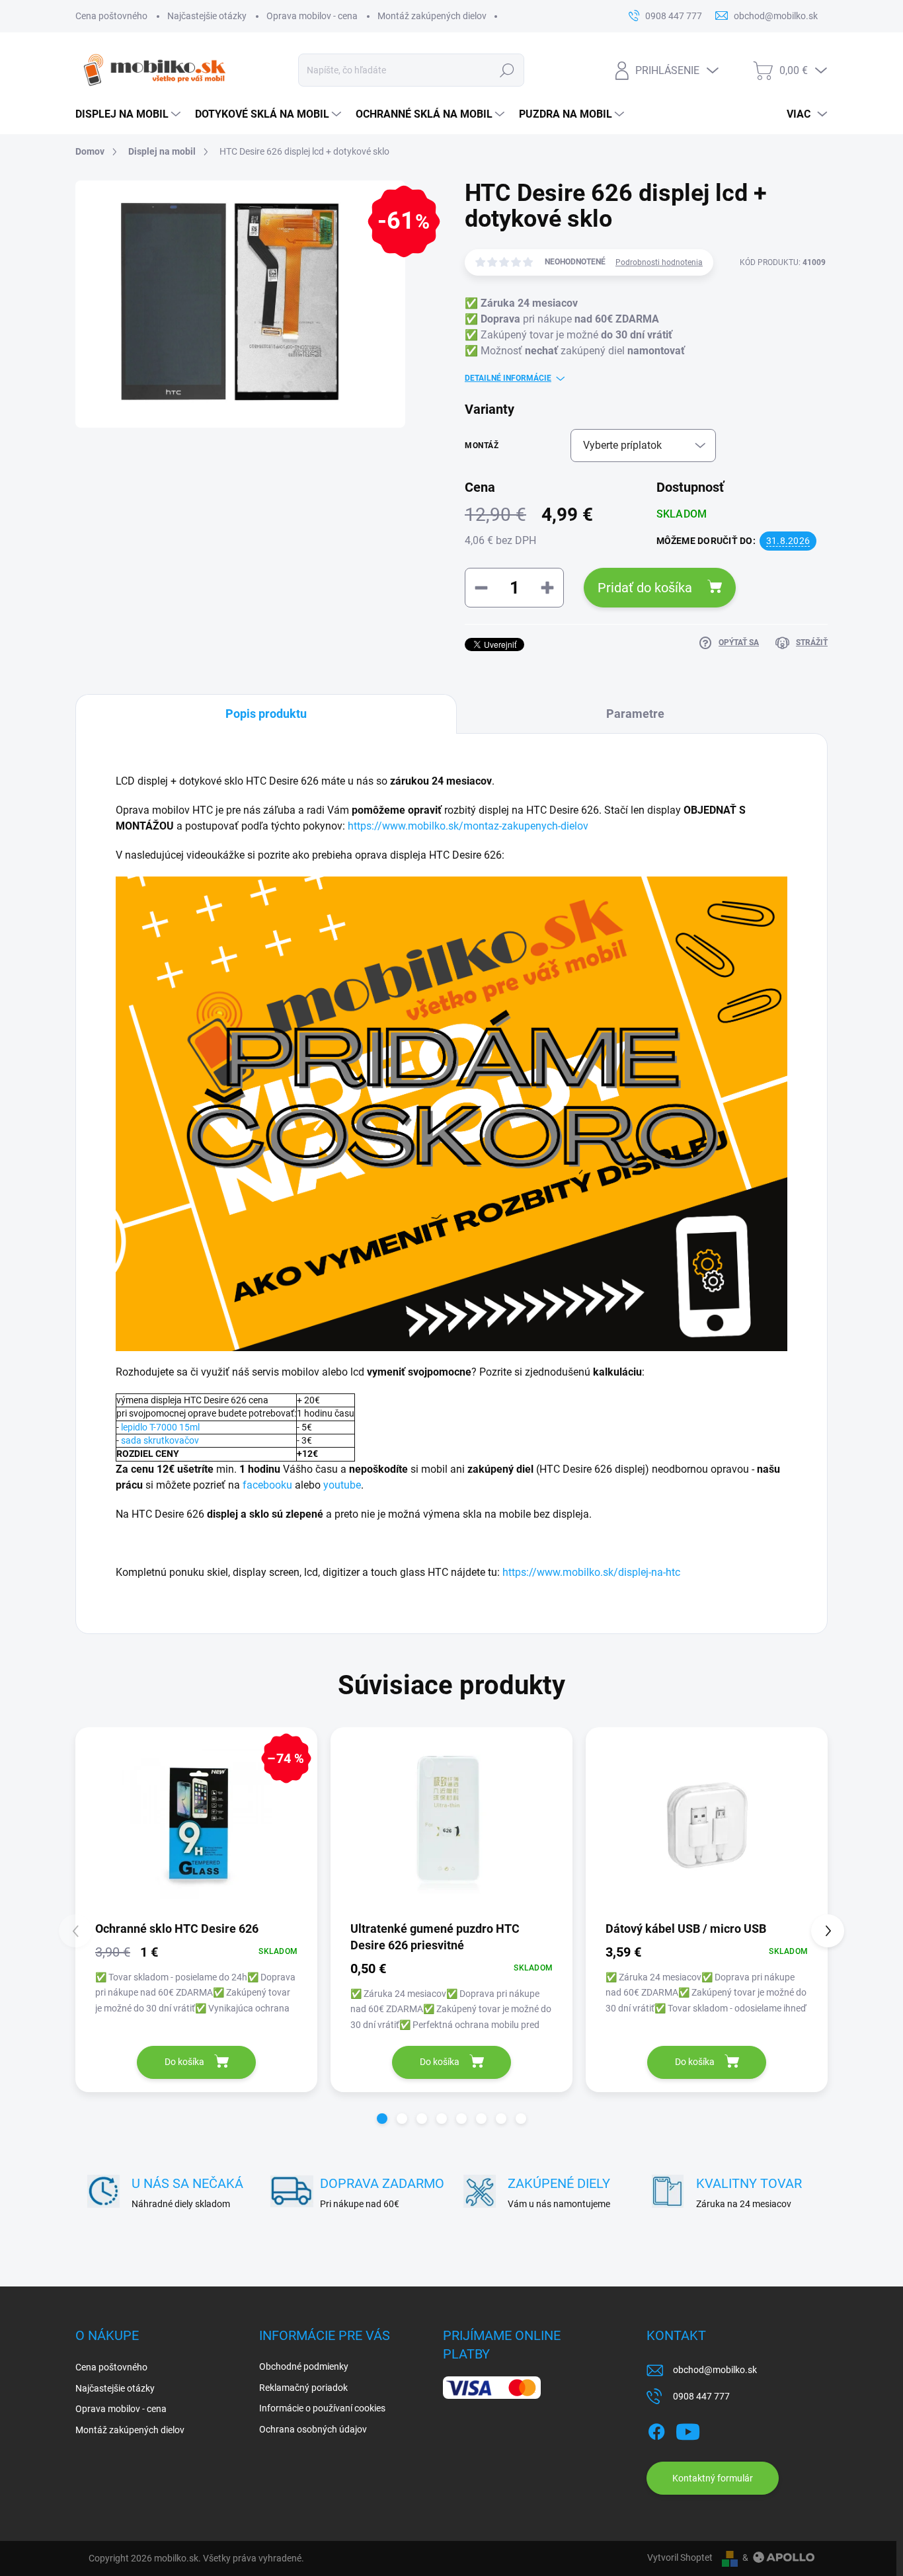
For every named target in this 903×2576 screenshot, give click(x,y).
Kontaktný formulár (713, 2478)
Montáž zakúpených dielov (432, 16)
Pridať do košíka (645, 588)
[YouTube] (688, 2429)
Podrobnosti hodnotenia (659, 262)
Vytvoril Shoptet (680, 2557)
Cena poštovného (111, 16)
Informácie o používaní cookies (322, 2408)
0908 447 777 (701, 2396)
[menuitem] (129, 114)
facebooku (267, 1485)
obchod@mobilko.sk (715, 2370)
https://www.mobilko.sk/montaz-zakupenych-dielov (468, 826)
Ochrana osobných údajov (313, 2429)
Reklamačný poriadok (303, 2388)
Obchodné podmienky (304, 2366)
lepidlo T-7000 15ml (160, 1427)
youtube (342, 1485)
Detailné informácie (508, 378)
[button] (382, 2119)
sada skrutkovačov (160, 1440)
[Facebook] (656, 2429)
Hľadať (507, 70)
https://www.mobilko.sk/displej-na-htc (591, 1572)
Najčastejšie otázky (207, 16)
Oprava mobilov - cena (312, 16)
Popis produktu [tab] (266, 714)
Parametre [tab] (635, 714)
